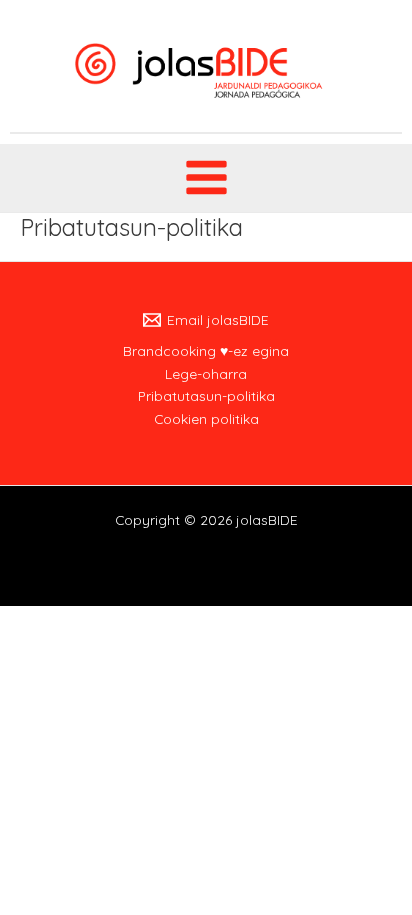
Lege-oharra (206, 373)
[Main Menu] (206, 178)
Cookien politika (206, 418)
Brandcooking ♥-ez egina (206, 350)
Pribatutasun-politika (206, 395)
